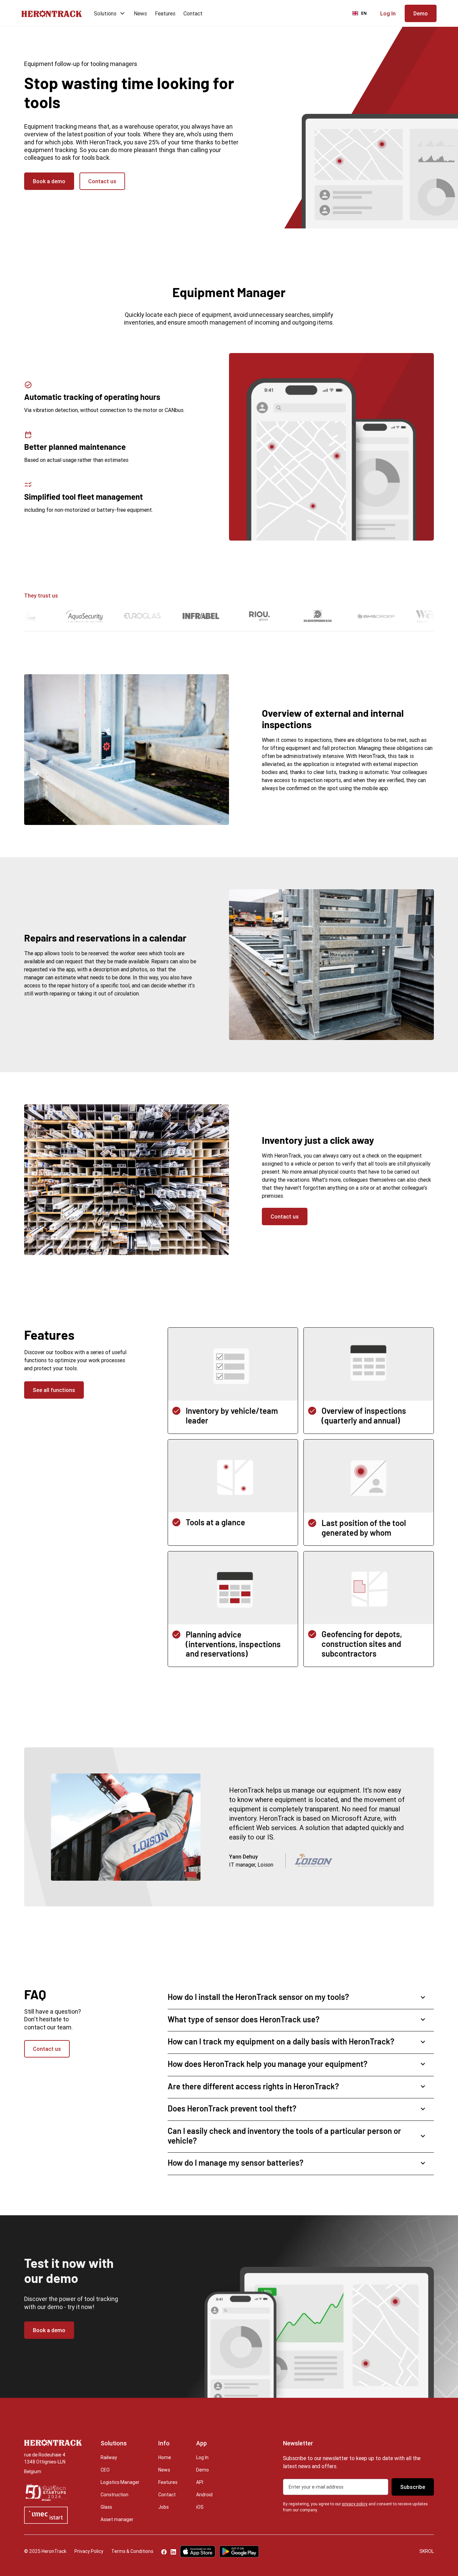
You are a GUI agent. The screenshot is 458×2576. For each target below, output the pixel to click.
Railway (109, 2457)
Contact (193, 13)
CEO (105, 2470)
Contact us (102, 181)
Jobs (163, 2507)
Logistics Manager (120, 2482)
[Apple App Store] (198, 2551)
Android (204, 2495)
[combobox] (360, 13)
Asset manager (117, 2519)
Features (165, 13)
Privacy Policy (89, 2551)
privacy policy (355, 2504)
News (140, 13)
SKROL (427, 2551)
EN (364, 13)
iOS (200, 2507)
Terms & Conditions (132, 2551)
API (200, 2482)
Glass (106, 2507)
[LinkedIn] (173, 2552)
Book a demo (49, 181)
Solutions (105, 13)
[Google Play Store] (239, 2551)
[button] (108, 13)
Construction (114, 2495)
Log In (202, 2457)
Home (165, 2457)
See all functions (54, 1390)
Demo (203, 2470)
